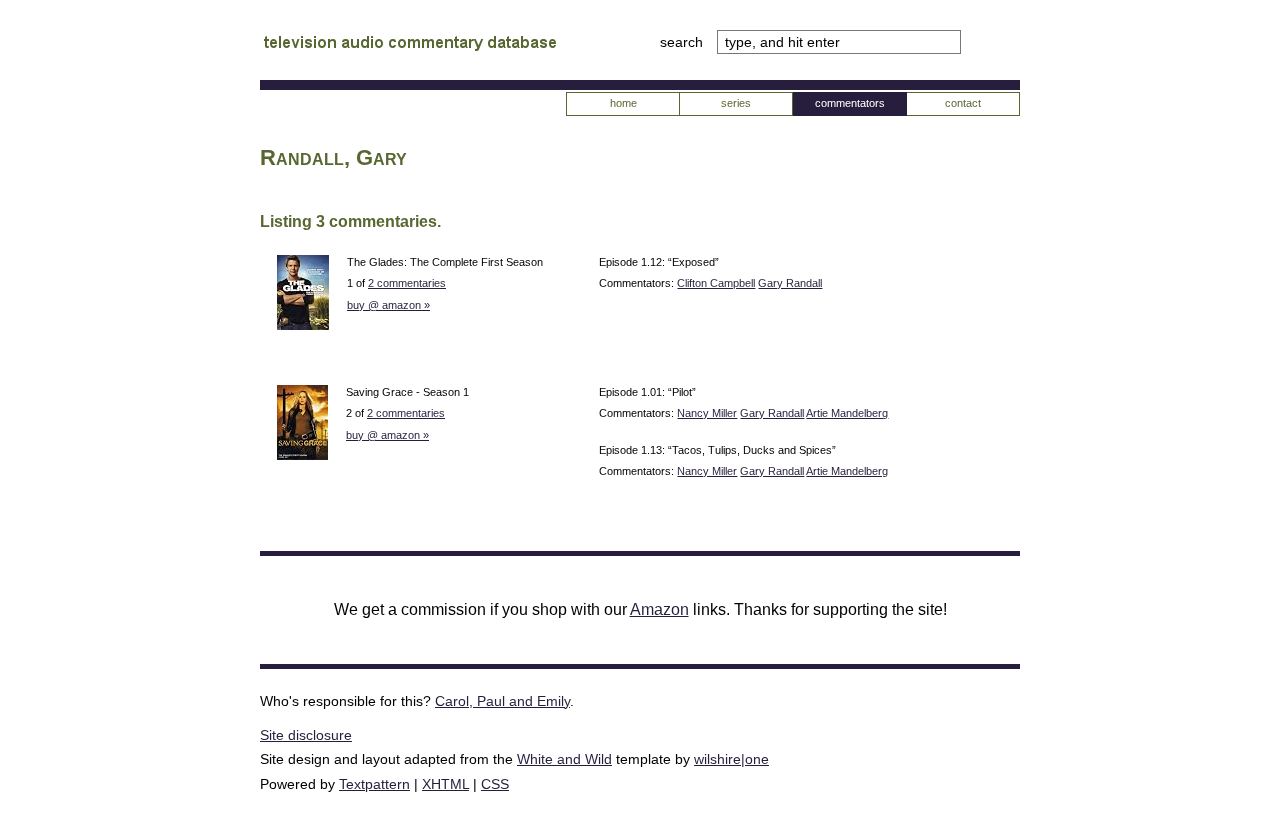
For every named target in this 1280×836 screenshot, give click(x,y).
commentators (850, 103)
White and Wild (564, 759)
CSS (495, 784)
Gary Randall (790, 283)
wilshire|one (731, 759)
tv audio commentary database (410, 45)
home (623, 103)
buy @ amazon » (388, 305)
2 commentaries (407, 283)
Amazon (659, 609)
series (736, 103)
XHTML (445, 784)
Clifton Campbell (716, 283)
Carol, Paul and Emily (502, 701)
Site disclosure (306, 735)
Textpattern (374, 784)
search (683, 42)
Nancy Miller (707, 413)
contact (963, 103)
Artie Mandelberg (847, 413)
